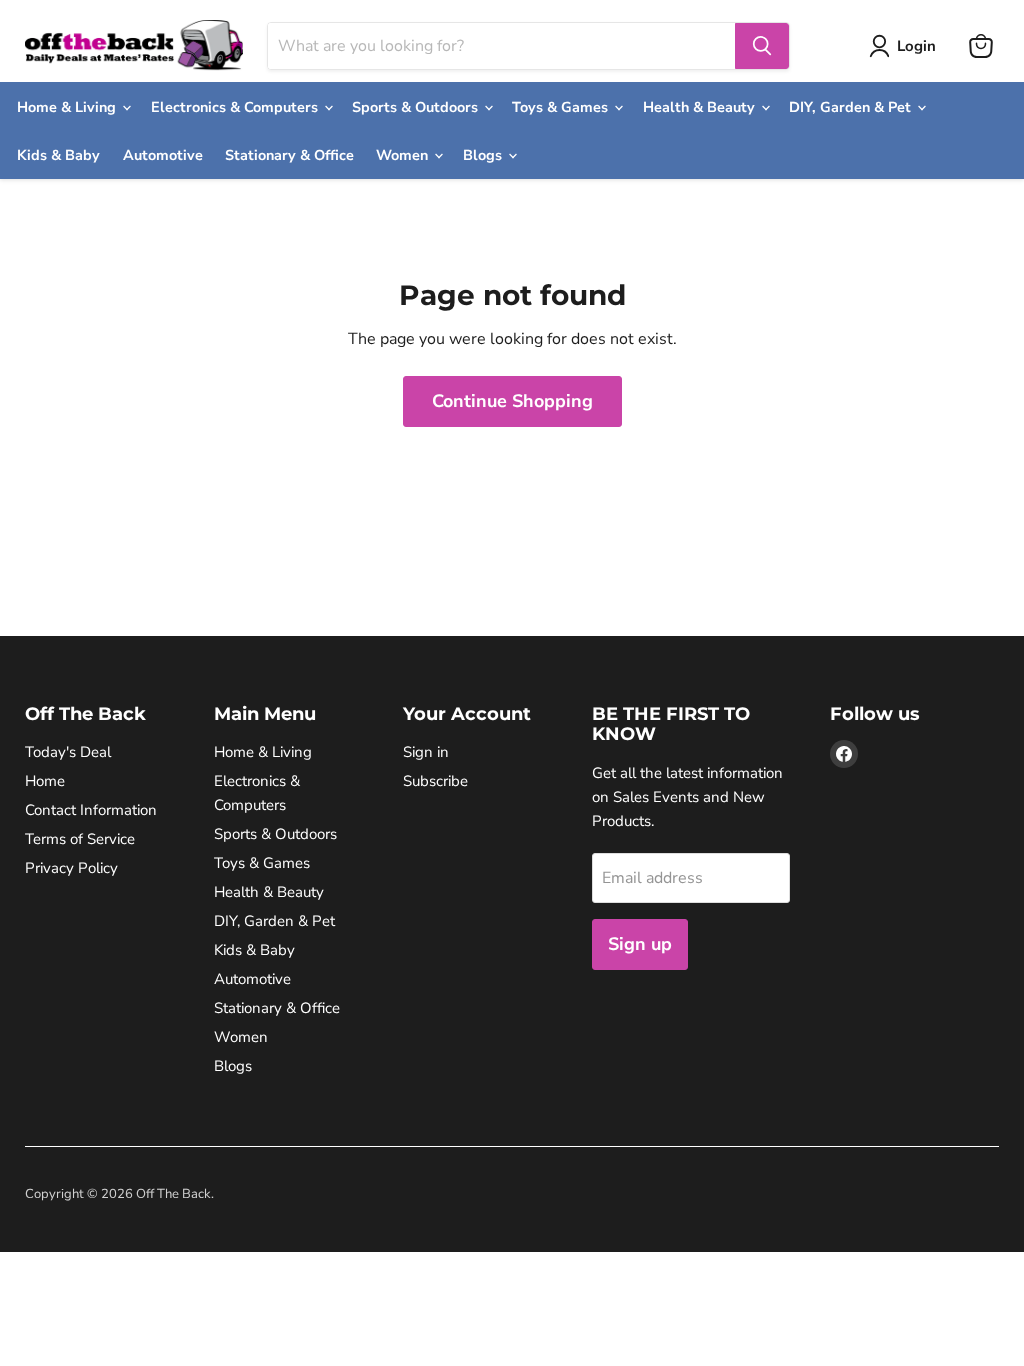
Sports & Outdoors (417, 107)
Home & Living (68, 107)
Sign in (426, 752)
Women (404, 155)
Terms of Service (80, 839)
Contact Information (91, 810)
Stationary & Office (289, 155)
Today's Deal (68, 752)
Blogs (484, 155)
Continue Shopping (512, 401)
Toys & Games (562, 107)
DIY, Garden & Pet (852, 107)
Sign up (640, 944)
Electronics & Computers (236, 107)
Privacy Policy (71, 868)
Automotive (163, 155)
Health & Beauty (701, 107)
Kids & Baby (58, 155)
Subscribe (435, 781)
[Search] (762, 46)
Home (45, 781)
